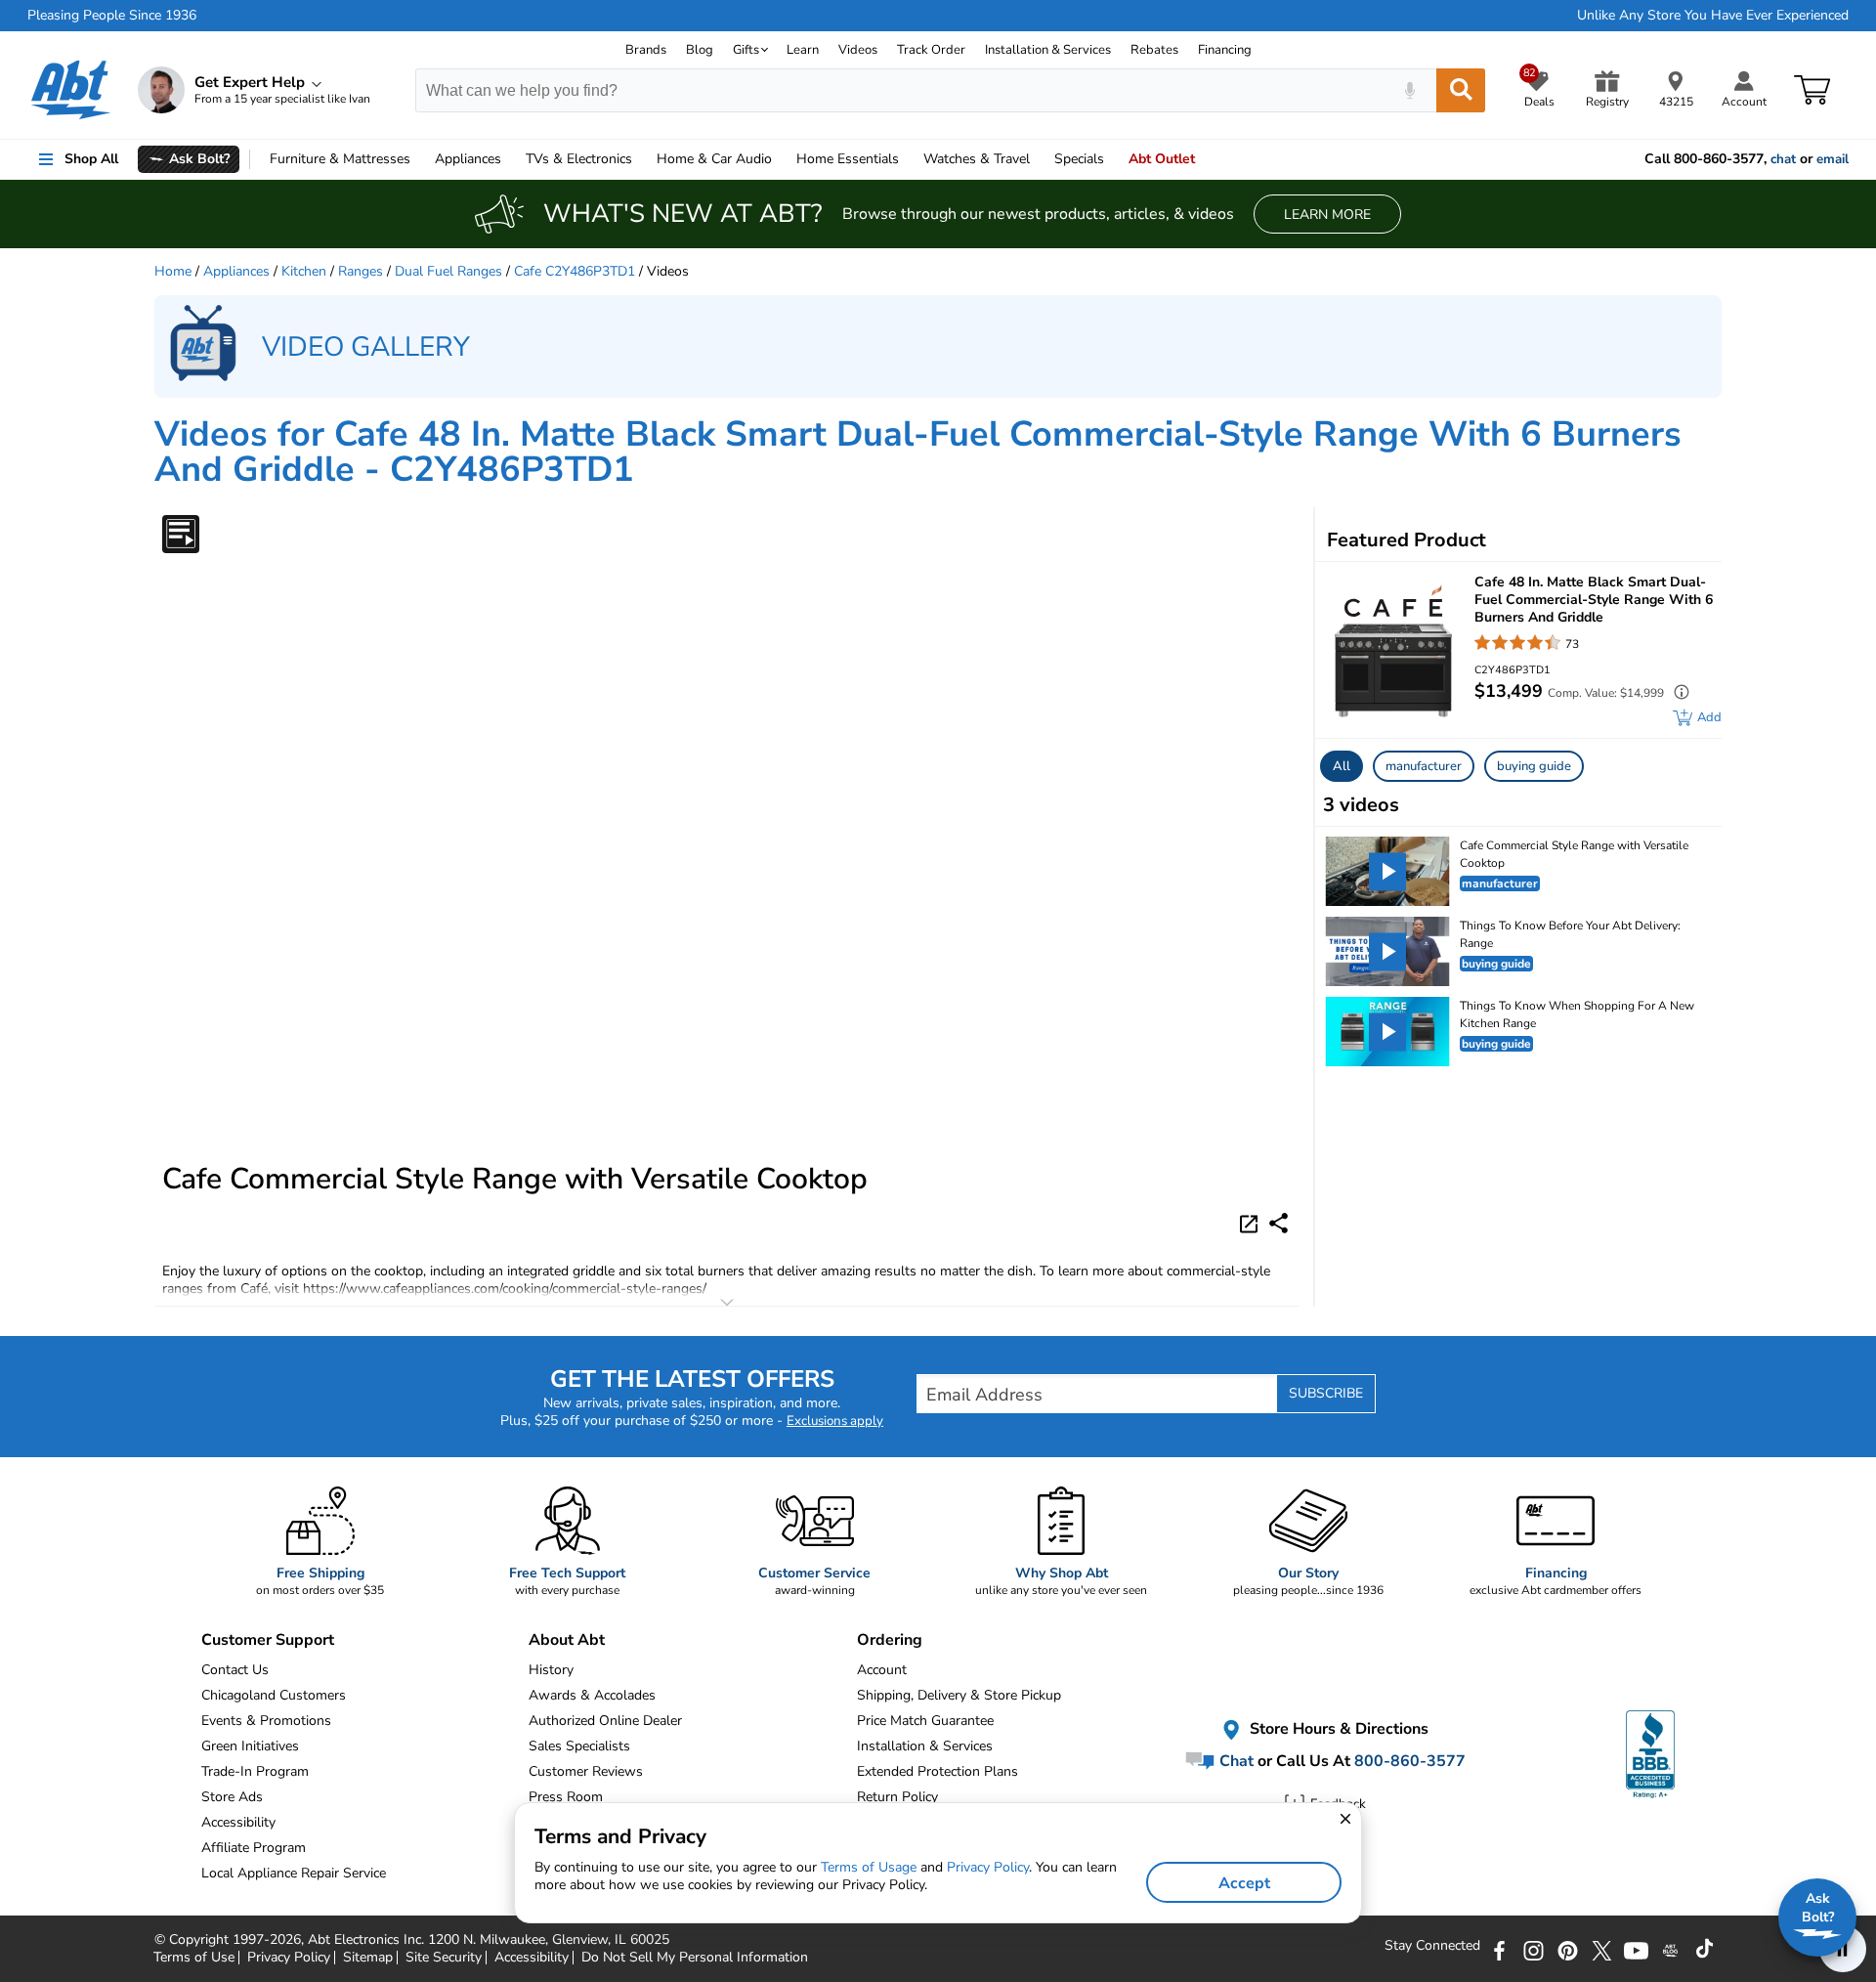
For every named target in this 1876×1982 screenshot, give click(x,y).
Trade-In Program (255, 1771)
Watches (977, 159)
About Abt (567, 1640)
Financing (1225, 50)
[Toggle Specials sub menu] (1113, 159)
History (551, 1670)
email (1833, 159)
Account (882, 1670)
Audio (714, 159)
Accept (1244, 1883)
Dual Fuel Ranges (448, 271)
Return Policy (897, 1797)
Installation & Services (1048, 50)
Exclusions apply (835, 1421)
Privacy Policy (988, 1867)
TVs (579, 159)
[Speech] (1409, 90)
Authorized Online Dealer (605, 1721)
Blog (700, 50)
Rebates (1154, 50)
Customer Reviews (586, 1771)
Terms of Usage (869, 1867)
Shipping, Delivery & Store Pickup (959, 1695)
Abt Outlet (1162, 159)
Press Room (566, 1797)
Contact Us (235, 1670)
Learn (803, 50)
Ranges (361, 271)
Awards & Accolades (592, 1695)
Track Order (931, 50)
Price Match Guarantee (925, 1721)
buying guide (1534, 766)
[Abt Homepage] (71, 90)
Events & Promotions (266, 1721)
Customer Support (268, 1640)
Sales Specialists (579, 1746)
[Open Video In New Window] (1252, 1223)
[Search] (1461, 90)
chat (1783, 159)
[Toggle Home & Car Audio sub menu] (781, 159)
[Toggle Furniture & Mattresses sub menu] (419, 159)
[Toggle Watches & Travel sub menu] (1039, 159)
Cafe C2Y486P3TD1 (575, 271)
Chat (1235, 1761)
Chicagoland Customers (274, 1695)
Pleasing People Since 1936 (112, 16)
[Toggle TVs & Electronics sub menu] (641, 159)
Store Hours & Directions (1337, 1730)
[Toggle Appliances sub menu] (510, 159)
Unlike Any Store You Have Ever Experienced (1713, 16)
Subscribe (1326, 1393)
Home (848, 159)
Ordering (890, 1640)
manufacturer (1424, 766)
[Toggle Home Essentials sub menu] (908, 159)
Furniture (340, 159)
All (1342, 766)
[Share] (1279, 1223)
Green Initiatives (250, 1746)
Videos (858, 50)
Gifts (746, 50)
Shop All (91, 159)
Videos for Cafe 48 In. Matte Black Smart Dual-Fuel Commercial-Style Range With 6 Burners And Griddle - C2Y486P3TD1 (918, 452)
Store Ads (232, 1797)
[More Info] (1677, 694)
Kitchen (304, 271)
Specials (1079, 159)
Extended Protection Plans (938, 1771)
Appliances (468, 159)
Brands (646, 50)
